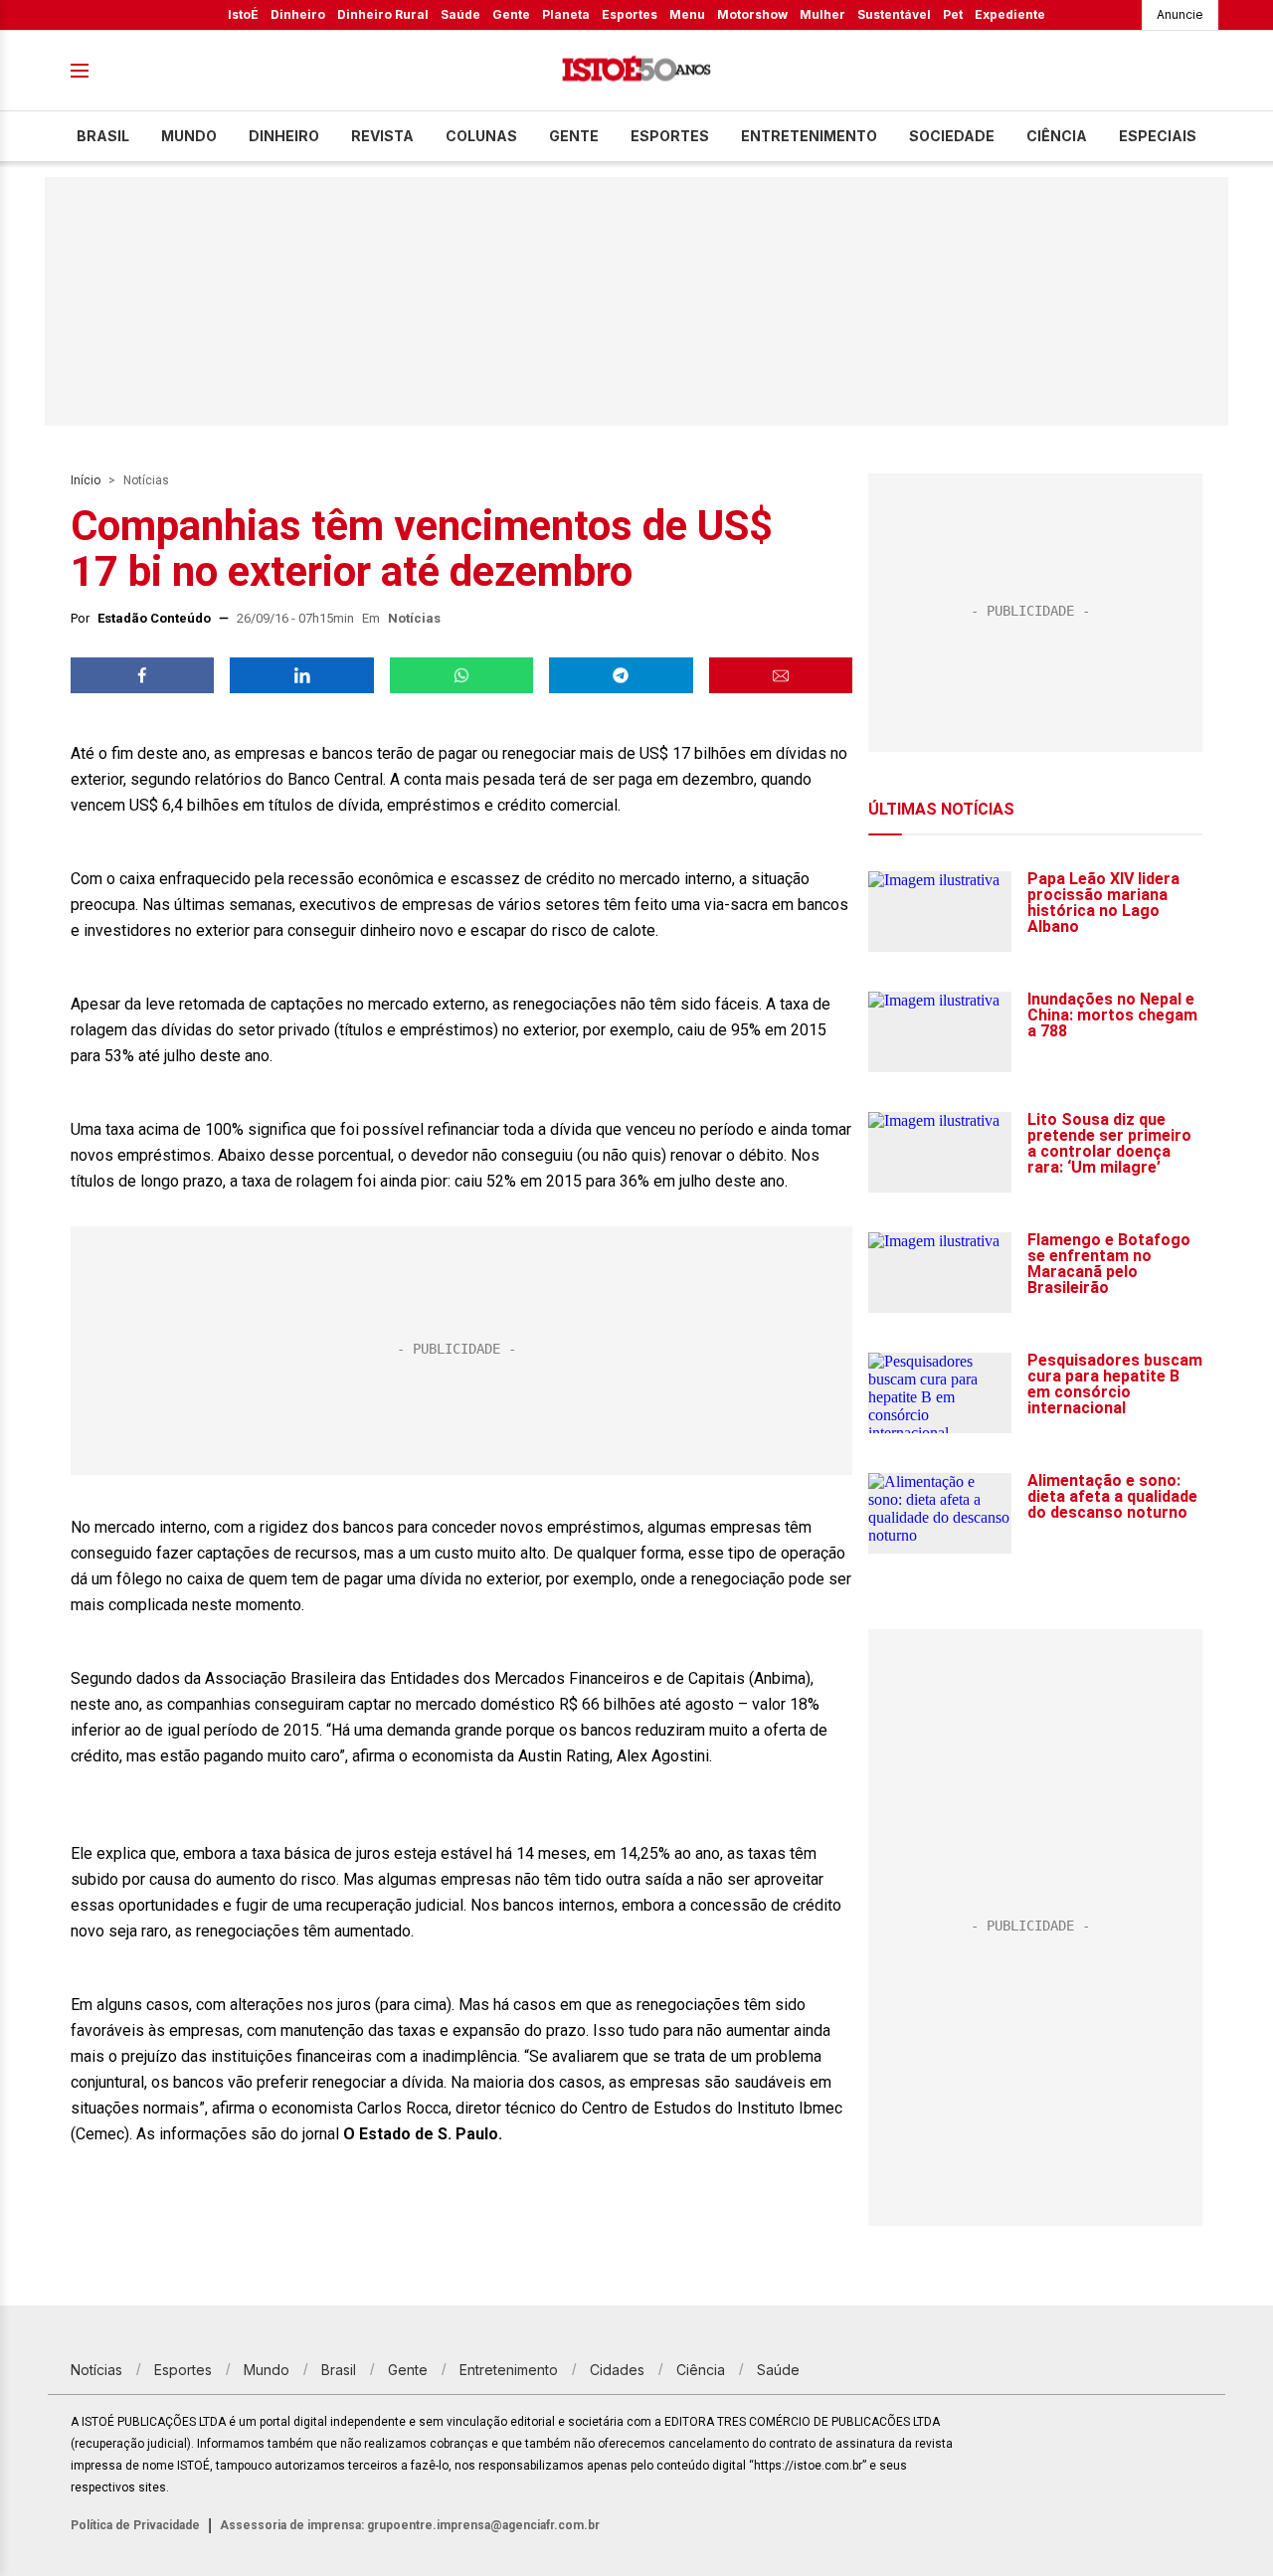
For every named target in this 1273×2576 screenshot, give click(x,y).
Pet (953, 14)
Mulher (822, 14)
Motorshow (752, 14)
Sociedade (952, 136)
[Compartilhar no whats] (461, 675)
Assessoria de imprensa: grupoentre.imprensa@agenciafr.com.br (410, 2525)
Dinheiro (298, 14)
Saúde (460, 14)
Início (86, 480)
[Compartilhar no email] (781, 675)
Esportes (630, 14)
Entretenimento (809, 136)
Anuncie (1180, 14)
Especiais (1158, 136)
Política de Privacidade (135, 2525)
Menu (687, 14)
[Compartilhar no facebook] (142, 675)
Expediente (1010, 14)
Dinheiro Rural (383, 14)
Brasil (103, 136)
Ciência (1057, 136)
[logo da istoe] (636, 71)
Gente (511, 14)
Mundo (189, 136)
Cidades (617, 2370)
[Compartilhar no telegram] (621, 675)
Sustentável (894, 14)
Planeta (566, 14)
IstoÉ (243, 14)
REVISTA (382, 136)
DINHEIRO (284, 136)
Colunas (481, 136)
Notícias (146, 480)
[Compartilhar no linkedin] (301, 675)
